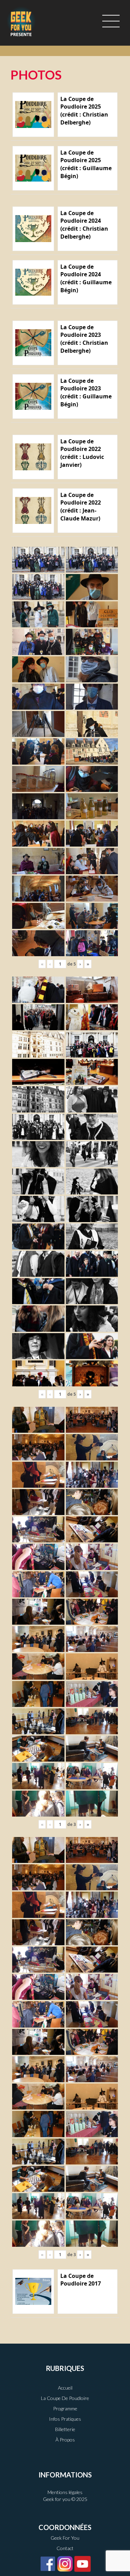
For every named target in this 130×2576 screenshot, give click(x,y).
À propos (65, 2440)
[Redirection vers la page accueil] (21, 21)
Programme (65, 2408)
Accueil (65, 2388)
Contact (65, 2548)
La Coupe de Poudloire (65, 2398)
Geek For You (65, 2538)
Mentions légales (65, 2492)
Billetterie (65, 2429)
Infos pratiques (65, 2419)
